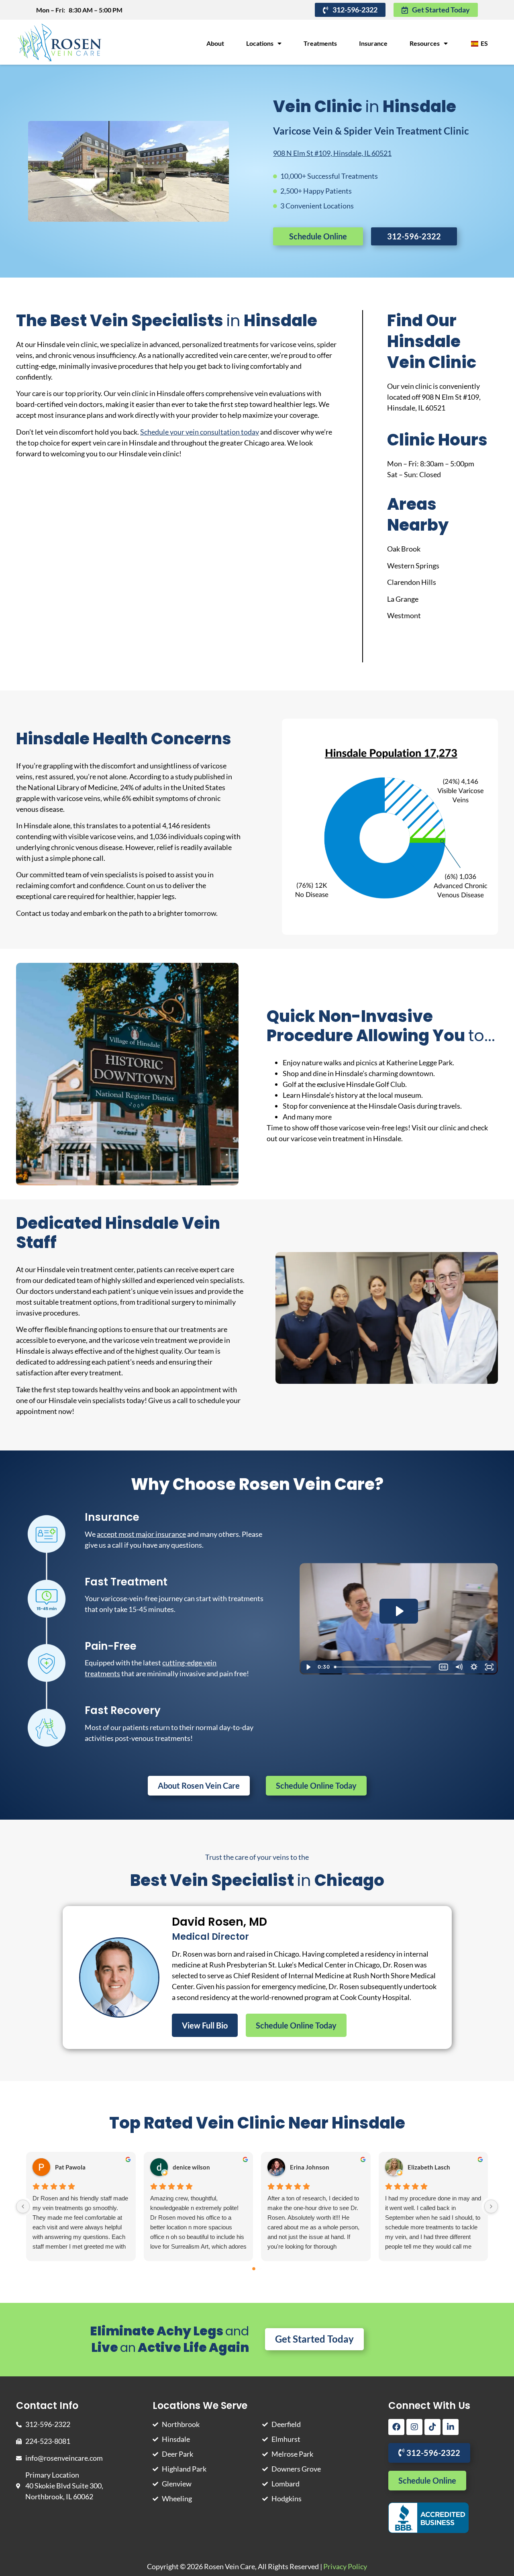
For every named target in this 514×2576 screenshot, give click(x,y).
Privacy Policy (345, 2566)
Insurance (373, 43)
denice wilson (191, 2167)
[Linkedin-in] (451, 2427)
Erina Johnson (310, 2167)
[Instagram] (414, 2427)
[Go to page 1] (260, 2269)
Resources (425, 43)
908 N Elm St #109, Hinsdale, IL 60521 (332, 153)
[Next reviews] (491, 2206)
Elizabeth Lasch (429, 2167)
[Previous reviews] (23, 2206)
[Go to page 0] (254, 2269)
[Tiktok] (432, 2427)
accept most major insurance (141, 1534)
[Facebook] (396, 2427)
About (215, 43)
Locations (260, 43)
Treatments (320, 43)
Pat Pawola (70, 2167)
